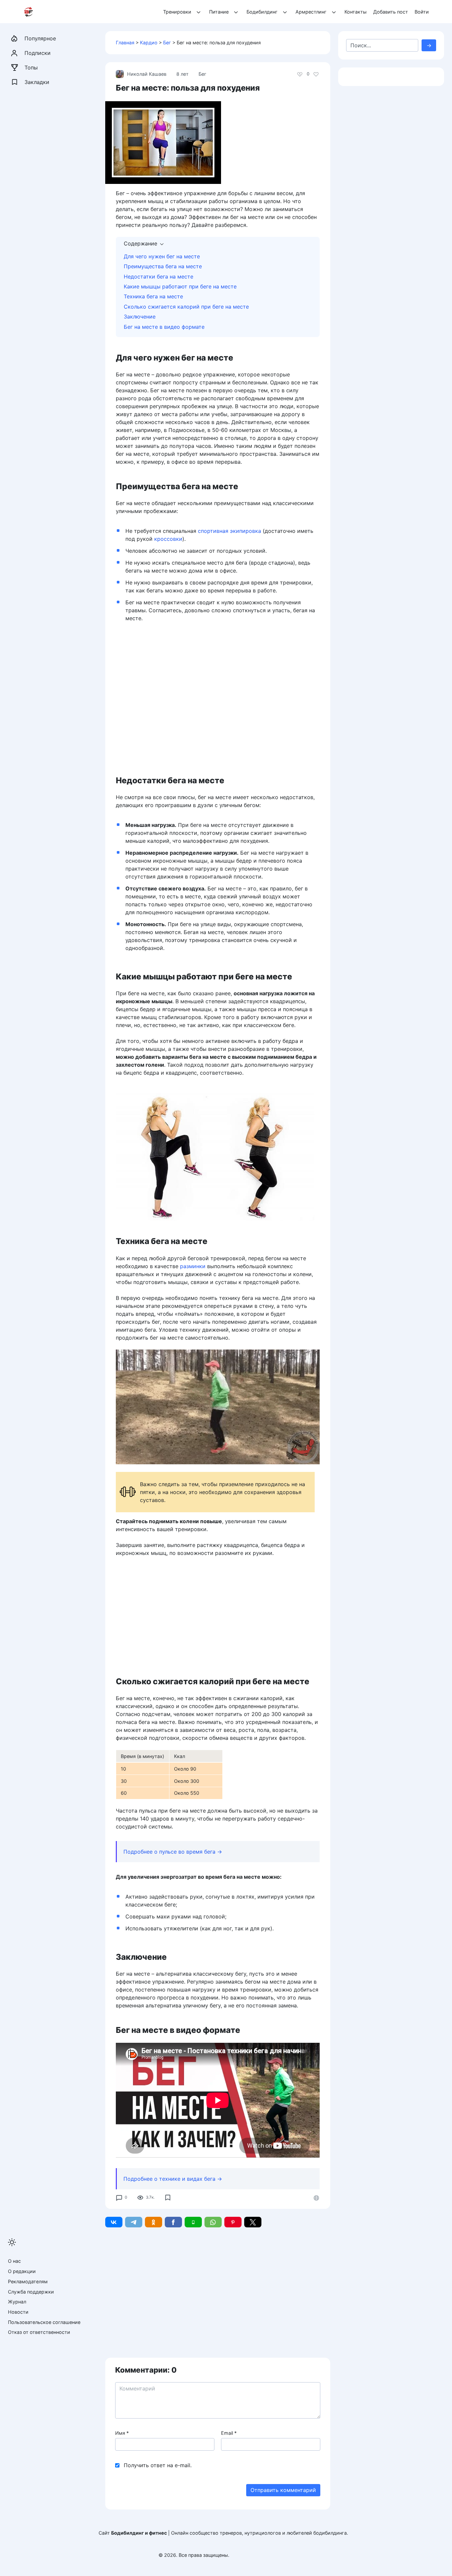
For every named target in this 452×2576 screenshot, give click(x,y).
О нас (14, 2261)
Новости (18, 2312)
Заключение (140, 317)
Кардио (149, 43)
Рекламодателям (28, 2281)
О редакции (22, 2271)
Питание (219, 12)
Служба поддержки (31, 2292)
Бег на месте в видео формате (164, 327)
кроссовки (168, 539)
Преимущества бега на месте (163, 266)
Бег (167, 43)
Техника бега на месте (153, 296)
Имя (122, 2433)
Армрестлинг (311, 12)
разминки (193, 1266)
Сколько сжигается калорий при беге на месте (186, 307)
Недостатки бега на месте (158, 277)
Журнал (17, 2302)
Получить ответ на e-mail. (158, 2465)
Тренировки (177, 12)
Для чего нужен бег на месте (162, 256)
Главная (125, 43)
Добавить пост (391, 12)
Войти (422, 12)
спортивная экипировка (229, 531)
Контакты (356, 12)
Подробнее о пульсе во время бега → (173, 1852)
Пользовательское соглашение (44, 2322)
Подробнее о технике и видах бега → (173, 2179)
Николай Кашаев (147, 74)
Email (229, 2433)
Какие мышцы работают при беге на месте (180, 286)
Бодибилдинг (262, 12)
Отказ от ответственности (39, 2332)
